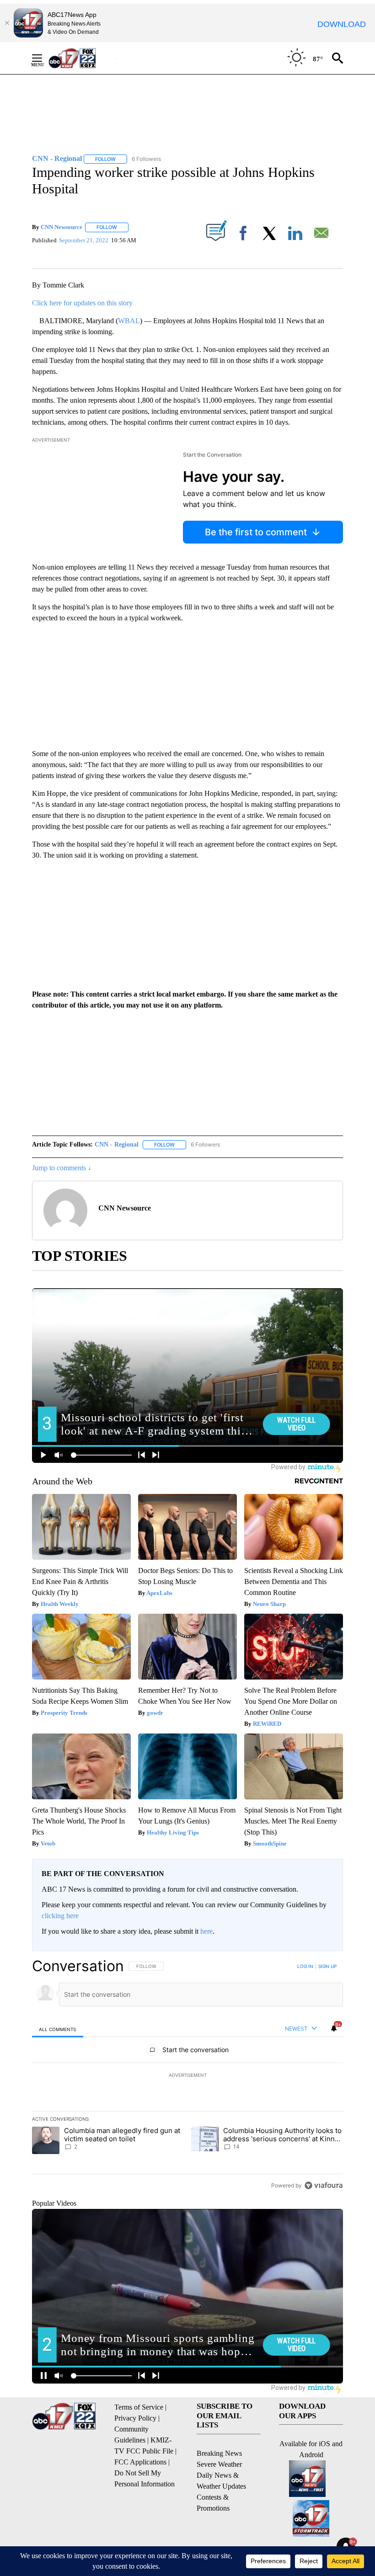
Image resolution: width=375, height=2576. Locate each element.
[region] (187, 2075)
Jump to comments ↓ (62, 1168)
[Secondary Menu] (44, 58)
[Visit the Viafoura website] (324, 2185)
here (206, 1931)
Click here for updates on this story (82, 303)
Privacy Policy (135, 2418)
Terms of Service (139, 2407)
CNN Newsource (62, 227)
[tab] (58, 2029)
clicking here (60, 1916)
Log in (305, 1966)
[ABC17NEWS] (83, 58)
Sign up (327, 1966)
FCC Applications (140, 2462)
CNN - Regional (117, 1144)
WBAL (129, 321)
